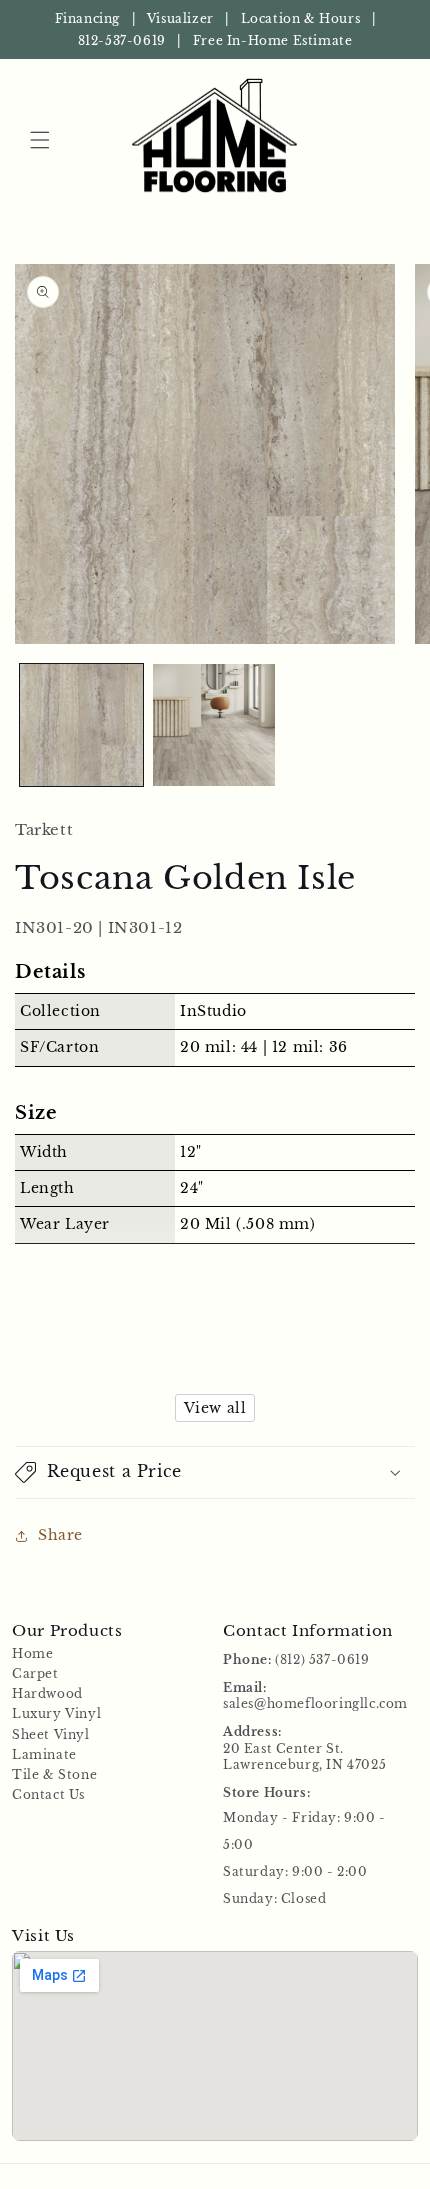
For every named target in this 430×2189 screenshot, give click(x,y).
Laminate (44, 1754)
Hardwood (47, 1693)
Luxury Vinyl (56, 1713)
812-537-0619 (122, 40)
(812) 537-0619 (322, 1659)
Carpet (35, 1673)
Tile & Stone (54, 1774)
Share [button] (60, 1535)
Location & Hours (301, 18)
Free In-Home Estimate (273, 40)
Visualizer (180, 18)
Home (32, 1653)
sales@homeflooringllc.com (315, 1703)
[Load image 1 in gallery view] (81, 725)
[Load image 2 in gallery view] (214, 725)
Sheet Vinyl (51, 1734)
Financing (87, 18)
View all (215, 1408)
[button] (40, 140)
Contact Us (48, 1794)
